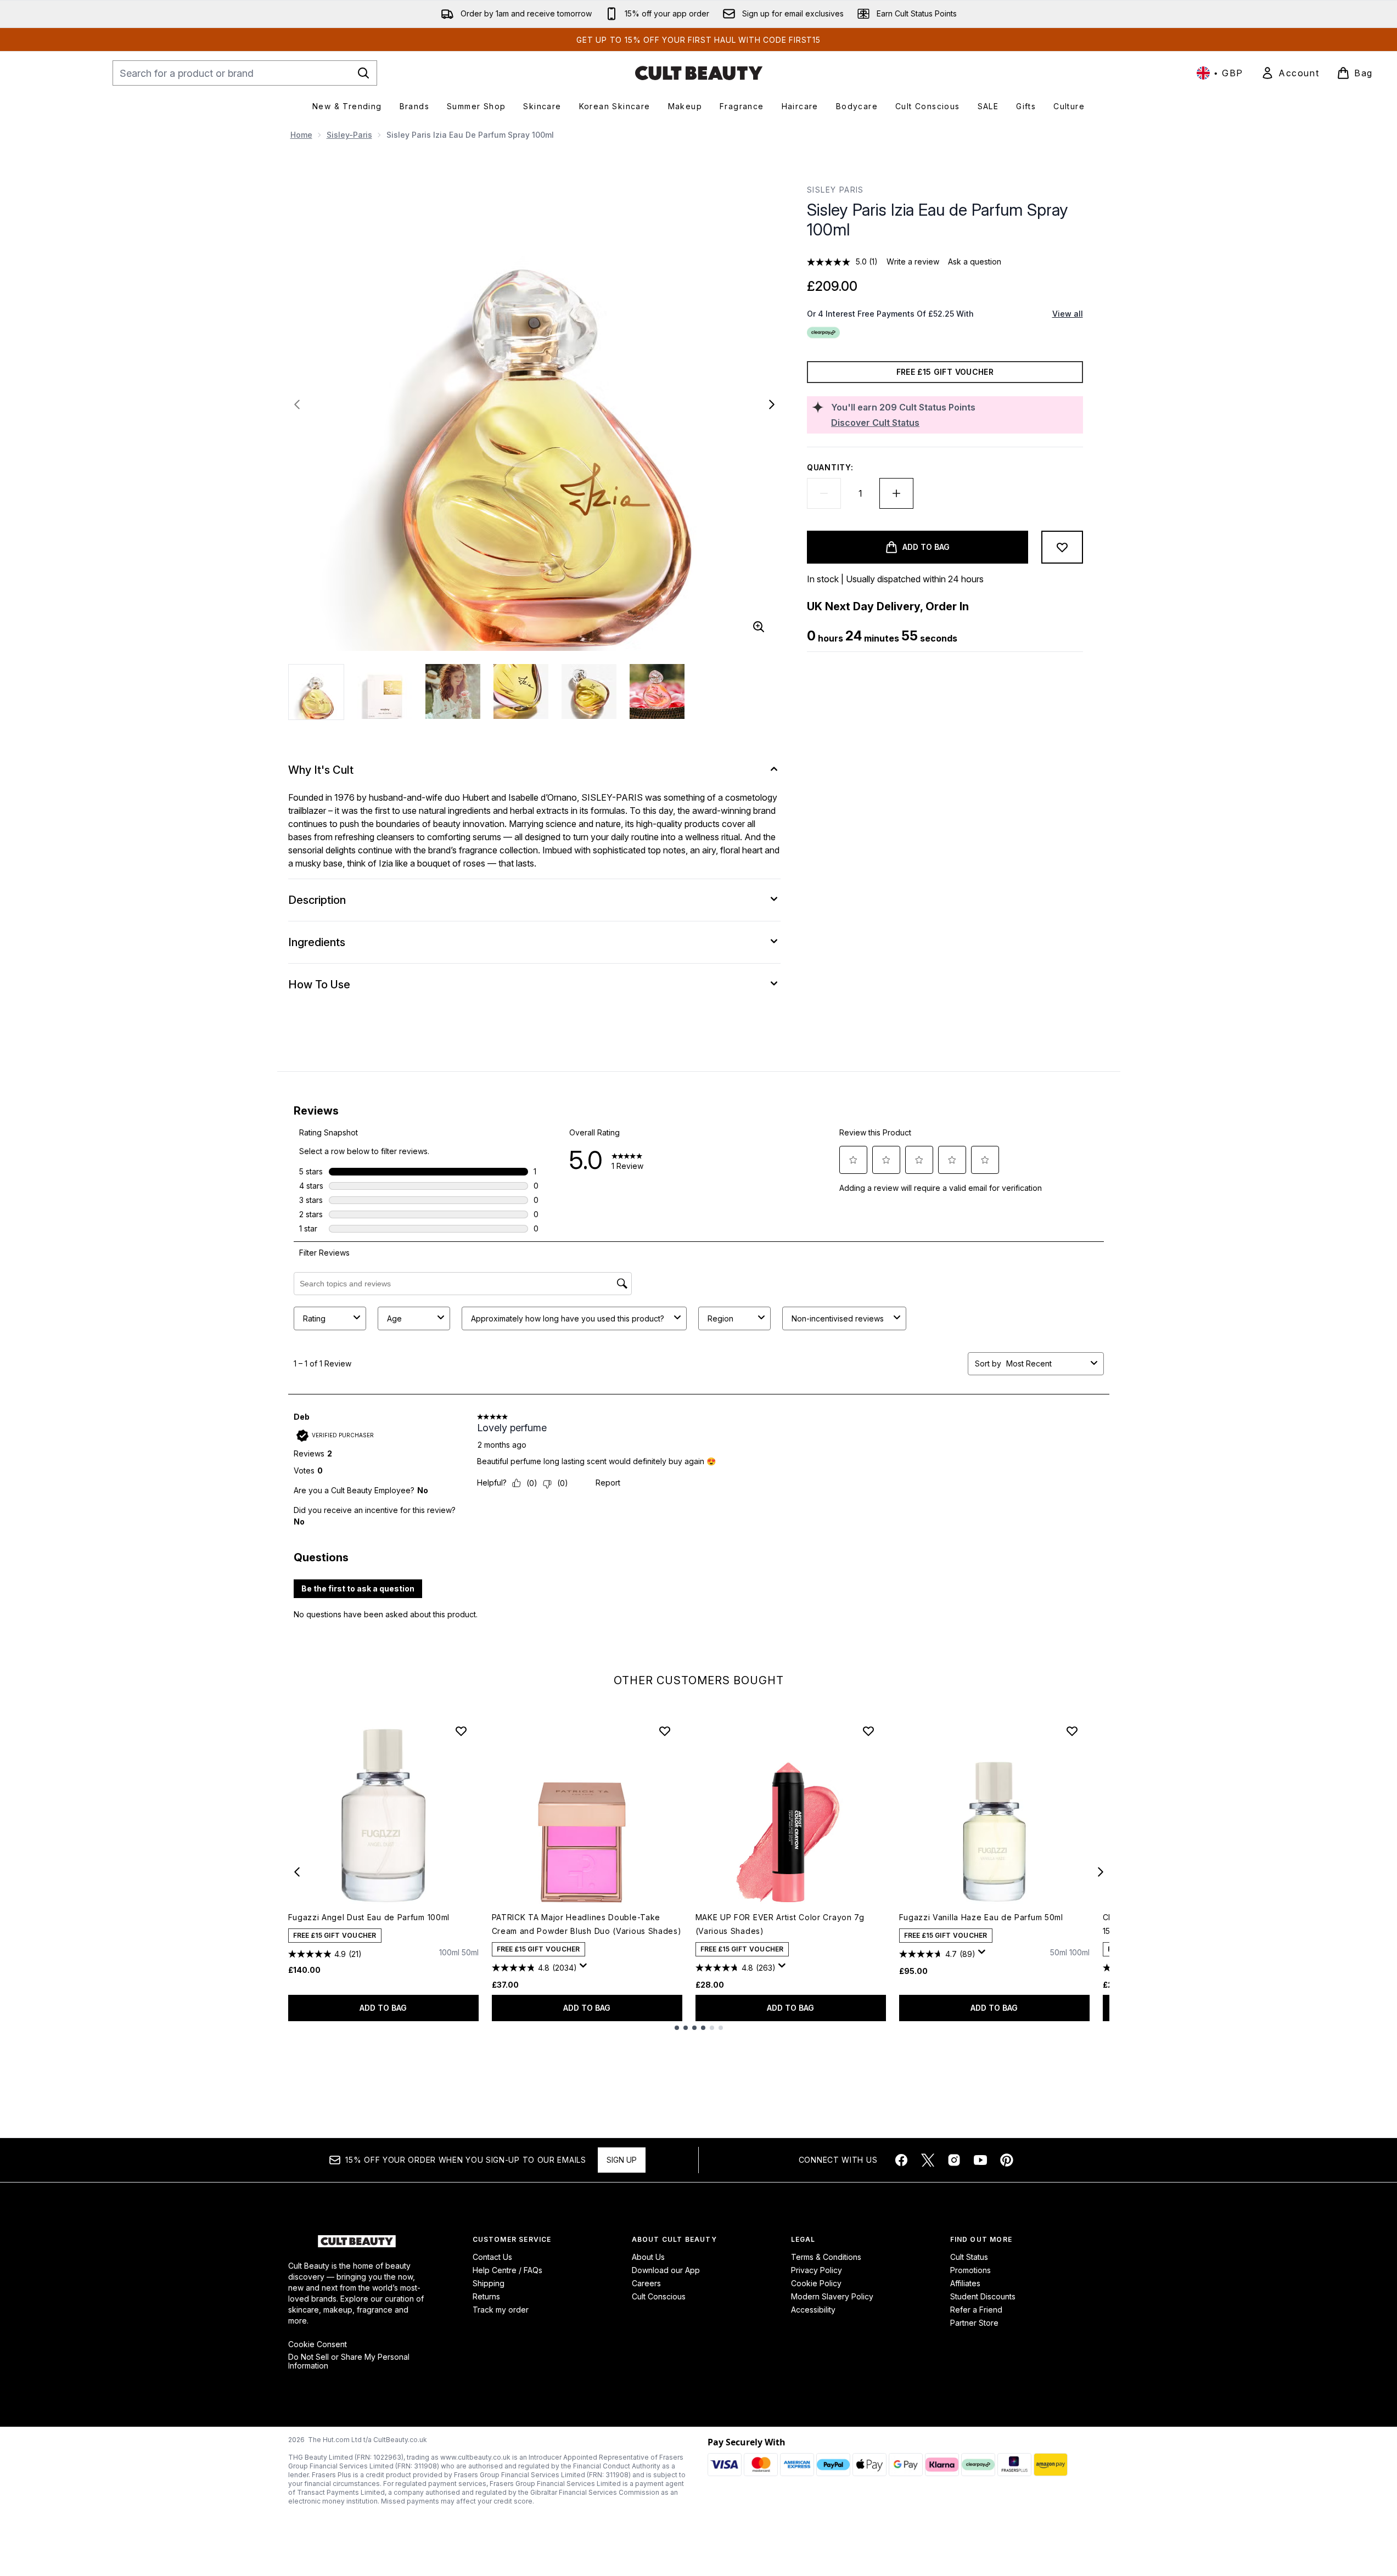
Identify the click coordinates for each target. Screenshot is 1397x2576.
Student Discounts (983, 2296)
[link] (1290, 73)
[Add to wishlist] (1062, 547)
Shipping (489, 2283)
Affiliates (965, 2283)
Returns (486, 2296)
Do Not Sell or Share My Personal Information (349, 2361)
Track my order (501, 2310)
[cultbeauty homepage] (699, 73)
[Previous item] (297, 1872)
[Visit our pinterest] (1007, 2160)
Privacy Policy (817, 2270)
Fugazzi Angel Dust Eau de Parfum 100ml (369, 1917)
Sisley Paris (835, 190)
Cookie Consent (318, 2344)
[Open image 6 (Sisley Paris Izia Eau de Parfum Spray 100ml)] (657, 691)
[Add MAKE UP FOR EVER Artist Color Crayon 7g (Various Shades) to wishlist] (868, 1731)
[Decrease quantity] (824, 493)
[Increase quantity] (896, 493)
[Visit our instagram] (954, 2160)
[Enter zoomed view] (759, 627)
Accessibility (813, 2310)
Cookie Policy (816, 2283)
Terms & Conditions (826, 2257)
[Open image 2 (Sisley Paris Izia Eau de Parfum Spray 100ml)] (385, 691)
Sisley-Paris (349, 135)
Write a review (913, 261)
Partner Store (974, 2323)
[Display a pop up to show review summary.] (585, 1968)
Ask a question (975, 261)
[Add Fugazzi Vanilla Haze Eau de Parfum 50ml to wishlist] (1072, 1731)
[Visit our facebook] (901, 2160)
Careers (646, 2283)
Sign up (622, 2160)
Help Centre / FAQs (507, 2270)
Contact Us (492, 2257)
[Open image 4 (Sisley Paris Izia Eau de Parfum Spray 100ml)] (521, 691)
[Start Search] (363, 73)
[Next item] (1101, 1872)
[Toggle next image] (772, 404)
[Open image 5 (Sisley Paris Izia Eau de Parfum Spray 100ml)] (589, 691)
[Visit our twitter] (928, 2160)
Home (301, 135)
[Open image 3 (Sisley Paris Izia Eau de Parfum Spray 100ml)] (453, 691)
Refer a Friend (976, 2310)
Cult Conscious (659, 2296)
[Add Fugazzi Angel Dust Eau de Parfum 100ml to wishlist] (461, 1731)
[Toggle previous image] (297, 404)
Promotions (970, 2270)
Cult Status (969, 2257)
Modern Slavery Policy (832, 2296)
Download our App (666, 2270)
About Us (648, 2257)
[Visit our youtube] (980, 2160)
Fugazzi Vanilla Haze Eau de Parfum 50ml (981, 1917)
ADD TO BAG (383, 2008)
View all (1068, 314)
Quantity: (830, 467)
